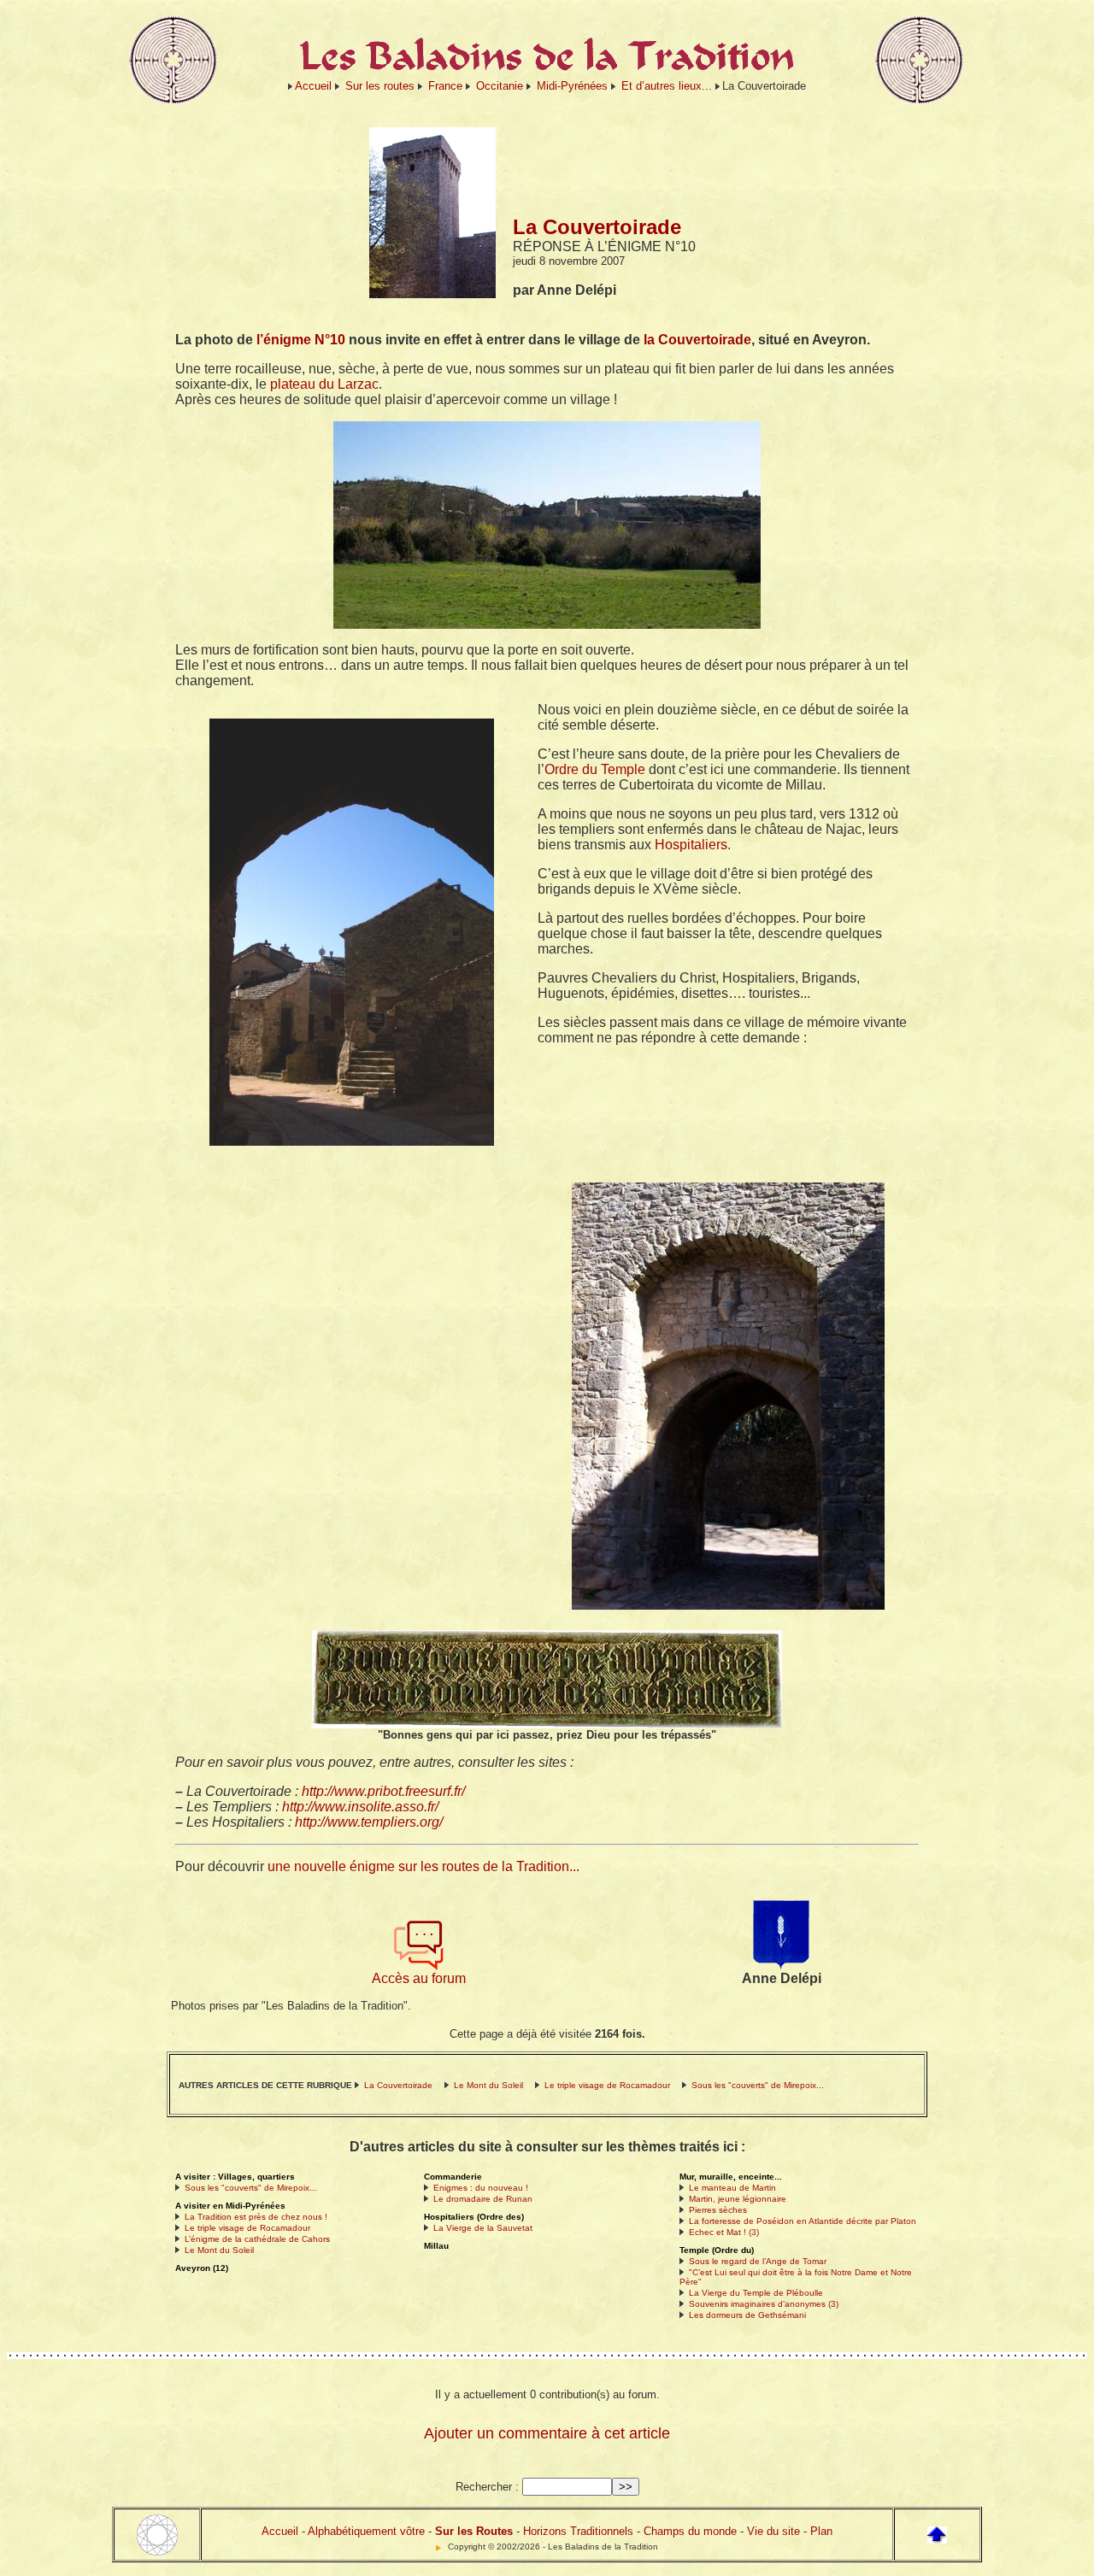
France (445, 86)
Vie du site (773, 2531)
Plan (821, 2531)
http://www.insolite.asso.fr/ (360, 1807)
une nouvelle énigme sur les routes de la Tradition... (423, 1866)
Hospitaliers (691, 845)
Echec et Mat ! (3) (724, 2232)
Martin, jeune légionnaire (738, 2199)
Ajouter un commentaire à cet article (547, 2433)
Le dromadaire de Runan (483, 2199)
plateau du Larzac (324, 384)
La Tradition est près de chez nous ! (256, 2217)
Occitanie (500, 86)
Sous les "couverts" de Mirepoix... (758, 2085)
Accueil (313, 86)
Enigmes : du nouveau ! (481, 2188)
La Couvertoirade (398, 2085)
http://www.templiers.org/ (369, 1822)
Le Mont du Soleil (488, 2085)
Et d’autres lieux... (667, 86)
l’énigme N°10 (301, 340)
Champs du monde (690, 2531)
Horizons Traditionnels (578, 2531)
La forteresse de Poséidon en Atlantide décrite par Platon (803, 2221)
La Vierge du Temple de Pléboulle (756, 2293)
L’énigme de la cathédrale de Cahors (257, 2239)
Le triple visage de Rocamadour (607, 2085)
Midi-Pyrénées (572, 86)
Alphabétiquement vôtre (366, 2531)
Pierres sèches (718, 2210)
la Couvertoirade (697, 340)
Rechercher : (487, 2487)
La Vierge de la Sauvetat (483, 2228)
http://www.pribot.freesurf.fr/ (383, 1791)
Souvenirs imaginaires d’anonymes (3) (764, 2304)
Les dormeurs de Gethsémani (747, 2315)
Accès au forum (419, 1978)
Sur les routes (380, 86)
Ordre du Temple (595, 769)
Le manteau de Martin (732, 2188)
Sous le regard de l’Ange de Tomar (758, 2261)
